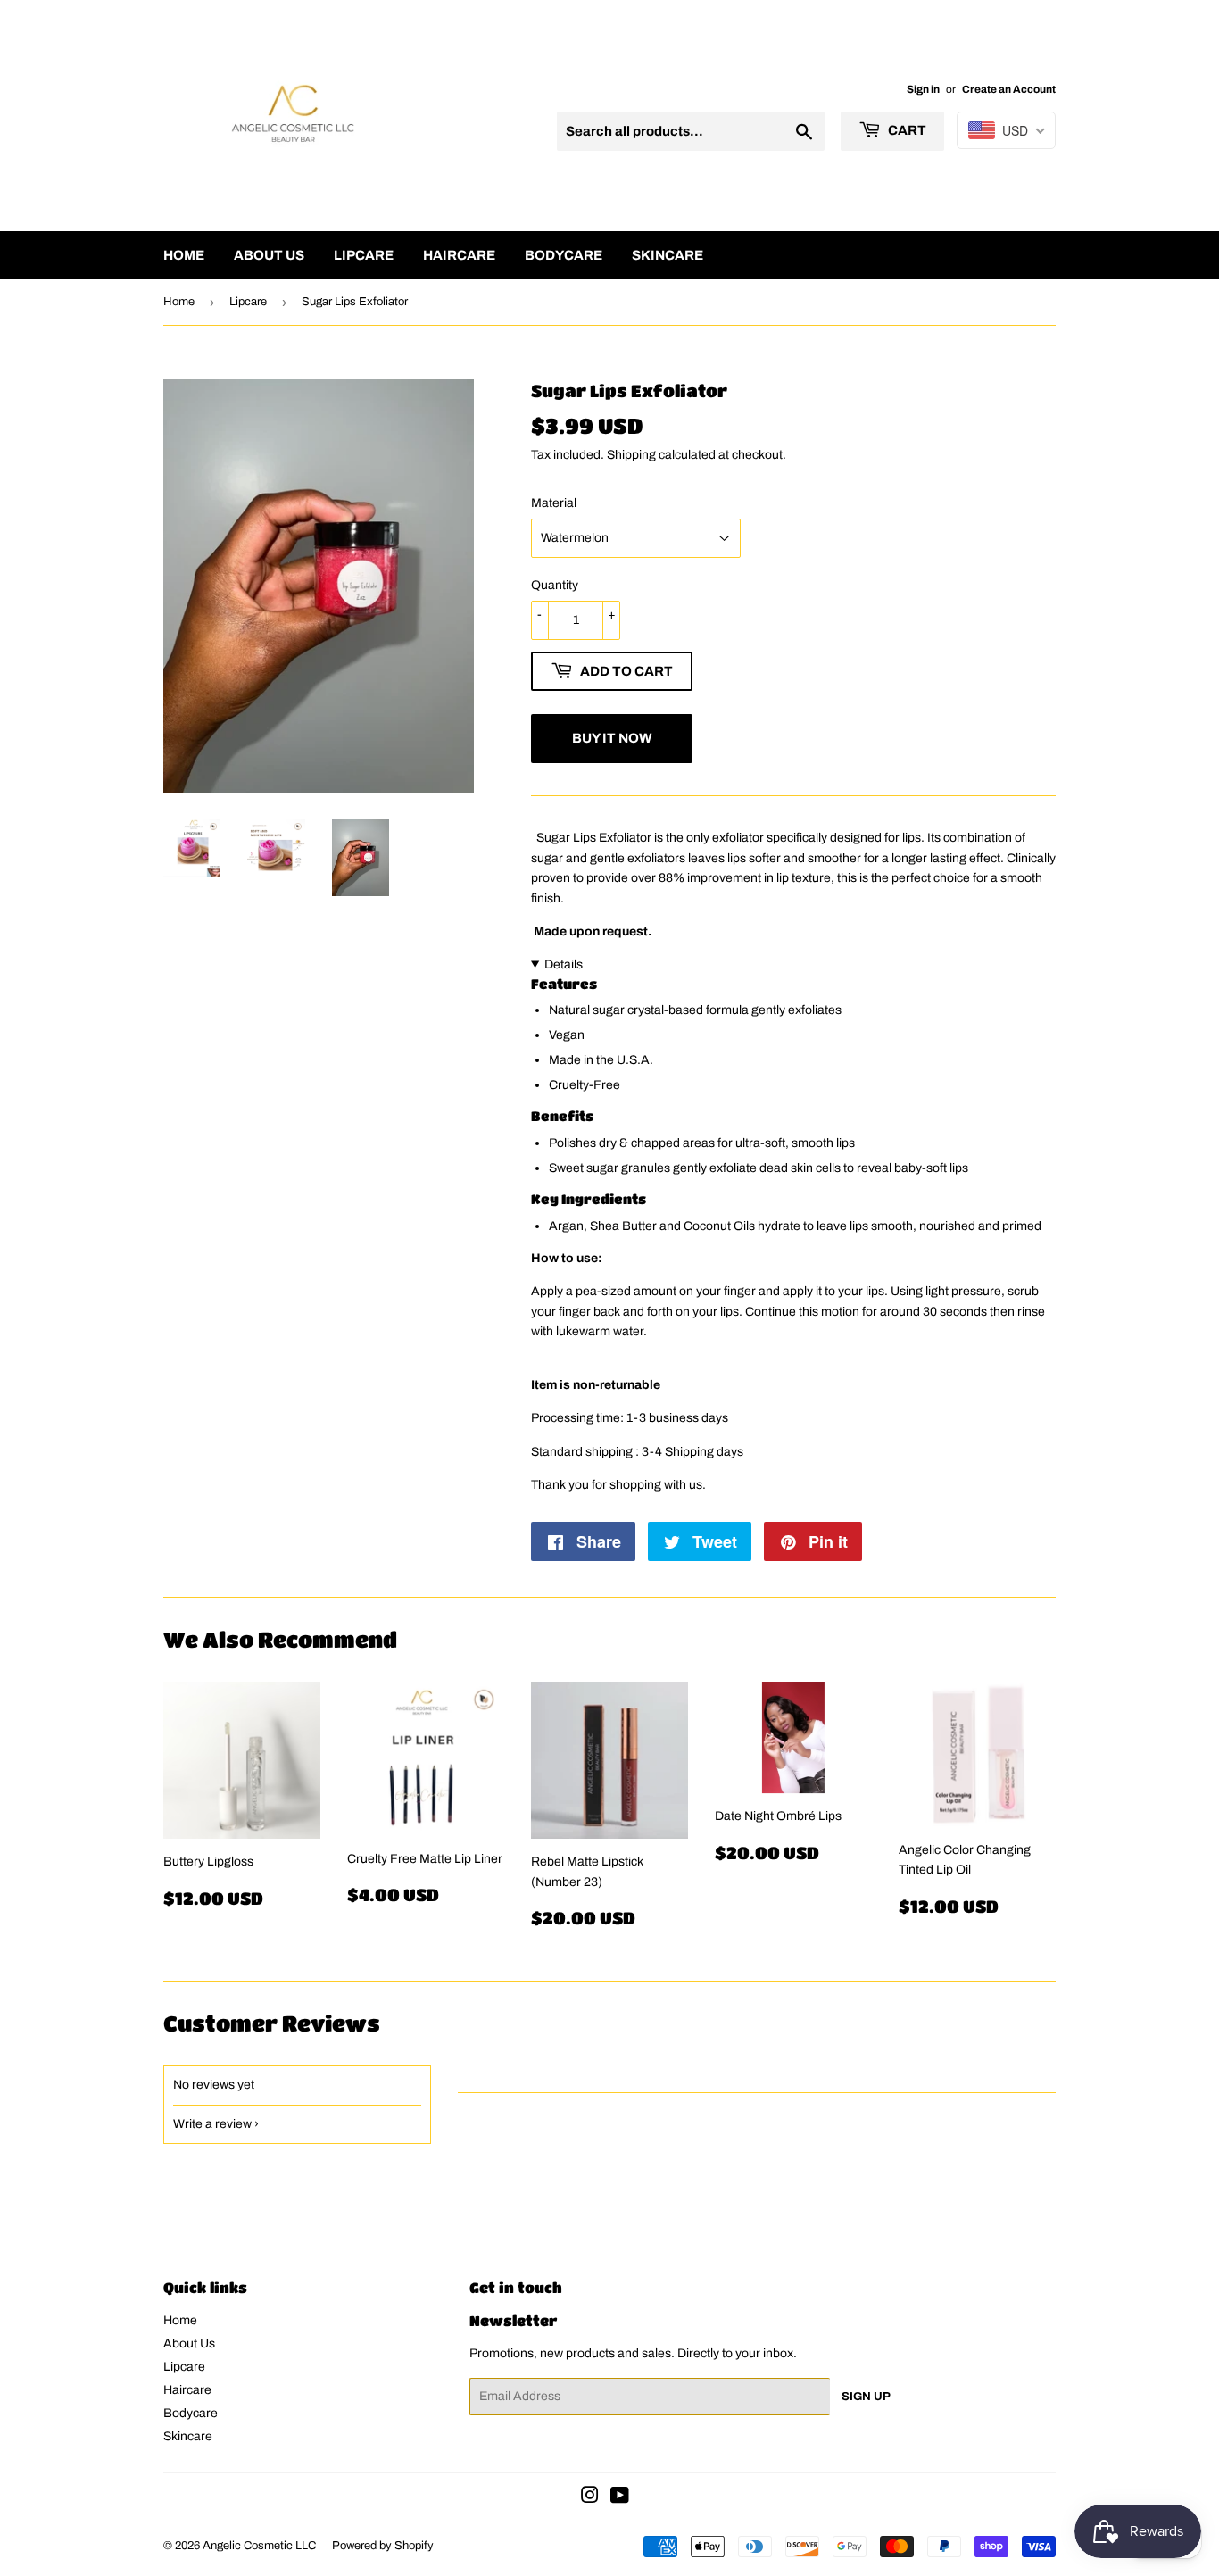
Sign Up (866, 2397)
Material (554, 503)
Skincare (668, 255)
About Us (269, 255)
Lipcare (364, 255)
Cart (906, 130)
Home (184, 255)
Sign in (923, 89)
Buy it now (612, 738)
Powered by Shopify (383, 2546)
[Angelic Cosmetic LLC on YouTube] (620, 2498)
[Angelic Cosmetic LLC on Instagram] (590, 2498)
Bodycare (564, 255)
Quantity (555, 585)
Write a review (212, 2124)
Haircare (459, 255)
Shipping (631, 455)
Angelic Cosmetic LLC (259, 2546)
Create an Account (1009, 89)
